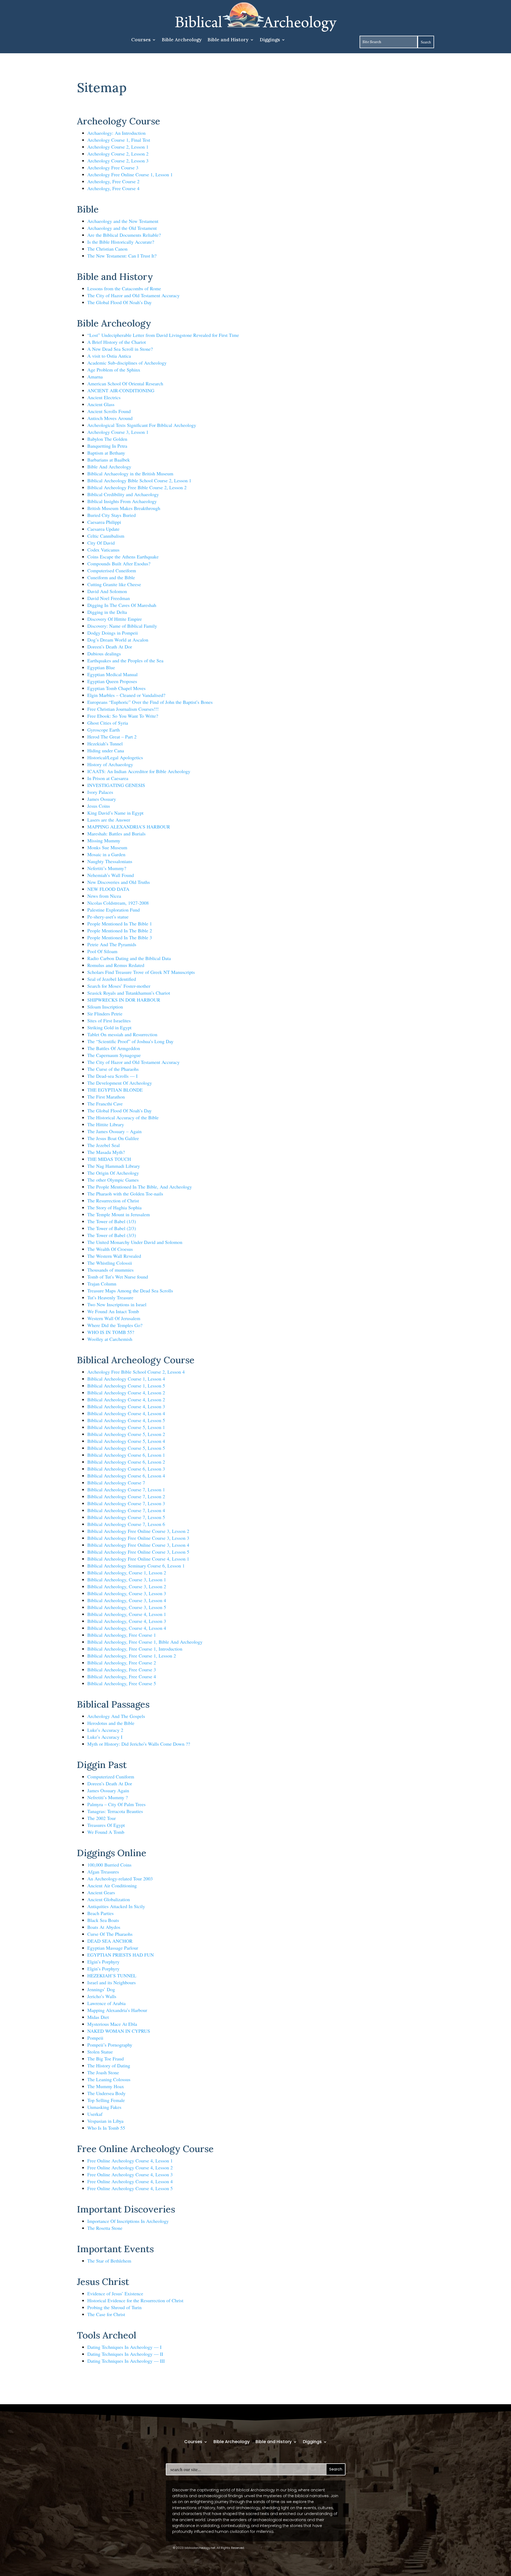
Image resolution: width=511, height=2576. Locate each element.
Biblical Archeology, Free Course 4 (122, 1676)
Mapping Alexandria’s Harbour (117, 2010)
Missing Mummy (104, 840)
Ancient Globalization (109, 1899)
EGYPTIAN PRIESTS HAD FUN (121, 1955)
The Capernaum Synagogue (114, 1055)
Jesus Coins (99, 806)
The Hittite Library (106, 1124)
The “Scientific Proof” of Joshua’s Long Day (130, 1041)
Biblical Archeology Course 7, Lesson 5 (126, 1517)
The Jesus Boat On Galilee (113, 1138)
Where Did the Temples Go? (115, 1325)
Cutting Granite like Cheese (114, 584)
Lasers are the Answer (109, 820)
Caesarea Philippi (104, 522)
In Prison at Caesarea (108, 778)
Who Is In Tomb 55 (106, 2128)
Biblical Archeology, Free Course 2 (122, 1663)
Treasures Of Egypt (106, 1825)
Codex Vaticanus (103, 550)
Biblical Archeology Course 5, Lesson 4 (126, 1441)
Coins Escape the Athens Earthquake (123, 557)
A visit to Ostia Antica (109, 356)
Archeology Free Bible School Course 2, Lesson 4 (136, 1372)
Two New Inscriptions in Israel (117, 1304)
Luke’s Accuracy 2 (105, 1730)
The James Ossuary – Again (114, 1131)
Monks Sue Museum (107, 847)
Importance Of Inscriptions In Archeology (128, 2221)
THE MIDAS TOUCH (109, 1159)
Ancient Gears (101, 1892)
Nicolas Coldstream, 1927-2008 (118, 903)
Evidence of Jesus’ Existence (115, 2293)
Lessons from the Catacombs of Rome (124, 288)
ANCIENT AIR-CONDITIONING (121, 390)
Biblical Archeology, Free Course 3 (122, 1669)
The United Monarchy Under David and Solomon (135, 1242)
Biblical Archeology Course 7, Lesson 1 (126, 1489)
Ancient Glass (101, 404)
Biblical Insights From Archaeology (122, 501)
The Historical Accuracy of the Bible (123, 1117)
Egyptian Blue (101, 667)
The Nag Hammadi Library (114, 1166)
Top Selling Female (106, 2100)
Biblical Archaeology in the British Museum (130, 473)
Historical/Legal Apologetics (115, 757)
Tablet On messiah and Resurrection (122, 1034)
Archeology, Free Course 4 (113, 188)
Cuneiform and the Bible (111, 577)
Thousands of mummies (110, 1270)
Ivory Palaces (100, 792)
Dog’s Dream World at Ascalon (118, 640)
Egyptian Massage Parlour (113, 1948)
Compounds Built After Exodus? (119, 564)
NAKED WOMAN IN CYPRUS (119, 2031)
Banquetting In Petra (107, 446)
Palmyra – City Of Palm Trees (116, 1804)
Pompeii (95, 2038)
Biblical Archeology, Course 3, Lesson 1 (127, 1579)
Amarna (95, 377)
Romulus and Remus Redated (116, 965)
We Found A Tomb (106, 1832)
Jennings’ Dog (101, 1989)
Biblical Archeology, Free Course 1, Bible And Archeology (145, 1642)
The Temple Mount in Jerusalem (119, 1214)
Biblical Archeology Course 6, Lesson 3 (126, 1469)
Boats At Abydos (104, 1927)
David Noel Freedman (109, 598)
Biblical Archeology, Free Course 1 (122, 1635)
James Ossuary (102, 799)
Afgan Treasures (103, 1872)
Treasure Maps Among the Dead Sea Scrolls (130, 1291)
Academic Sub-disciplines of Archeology (127, 363)
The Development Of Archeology (120, 1083)
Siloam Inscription (105, 1007)
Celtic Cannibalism (106, 536)
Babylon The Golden (107, 439)
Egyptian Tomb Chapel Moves (116, 688)
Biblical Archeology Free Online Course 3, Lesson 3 (138, 1538)
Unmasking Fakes (104, 2107)
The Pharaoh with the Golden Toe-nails (125, 1194)
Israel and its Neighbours (112, 1982)
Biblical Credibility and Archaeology (123, 494)
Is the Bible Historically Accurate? (121, 242)
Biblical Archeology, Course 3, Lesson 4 (127, 1600)
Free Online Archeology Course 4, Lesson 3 (130, 2174)
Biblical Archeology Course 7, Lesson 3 (126, 1503)
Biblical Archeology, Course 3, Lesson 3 (127, 1593)
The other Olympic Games (113, 1180)
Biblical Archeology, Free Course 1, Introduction (135, 1649)
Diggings (270, 40)
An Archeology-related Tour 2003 (120, 1879)
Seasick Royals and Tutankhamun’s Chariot (129, 993)
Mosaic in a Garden (106, 854)
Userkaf (95, 2114)
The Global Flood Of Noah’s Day (119, 302)
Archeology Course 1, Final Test (119, 140)
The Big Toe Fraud (106, 2059)
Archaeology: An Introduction (116, 133)
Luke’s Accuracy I (105, 1737)
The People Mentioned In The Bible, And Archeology (140, 1187)
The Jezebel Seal (104, 1145)
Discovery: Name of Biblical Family (122, 626)
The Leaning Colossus (109, 2079)
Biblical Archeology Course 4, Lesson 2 (126, 1393)
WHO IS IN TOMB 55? (111, 1332)
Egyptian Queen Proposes (112, 681)
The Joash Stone (103, 2072)
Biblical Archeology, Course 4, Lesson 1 (127, 1614)
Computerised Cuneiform (112, 570)
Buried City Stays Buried (112, 515)
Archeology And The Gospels (116, 1716)
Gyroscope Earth (104, 730)
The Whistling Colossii (110, 1263)
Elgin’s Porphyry (103, 1962)
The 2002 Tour (102, 1818)
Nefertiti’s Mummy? (107, 868)
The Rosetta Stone (105, 2228)
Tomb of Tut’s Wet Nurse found (118, 1277)
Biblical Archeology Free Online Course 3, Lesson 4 (138, 1545)
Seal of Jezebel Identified (112, 979)
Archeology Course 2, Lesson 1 (118, 147)
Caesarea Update (103, 529)
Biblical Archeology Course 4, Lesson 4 (126, 1413)
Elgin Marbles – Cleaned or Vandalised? (126, 695)
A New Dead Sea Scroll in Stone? (120, 349)
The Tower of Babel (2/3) (112, 1228)
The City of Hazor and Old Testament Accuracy (133, 295)
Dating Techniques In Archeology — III (126, 2361)
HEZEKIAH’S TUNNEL (112, 1975)
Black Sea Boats (103, 1920)
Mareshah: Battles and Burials (116, 834)
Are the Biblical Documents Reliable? (124, 235)
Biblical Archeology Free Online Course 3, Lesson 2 (138, 1531)
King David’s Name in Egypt (115, 813)
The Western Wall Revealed (114, 1256)
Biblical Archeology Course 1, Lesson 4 (126, 1379)
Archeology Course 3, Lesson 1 (118, 432)
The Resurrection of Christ (113, 1201)
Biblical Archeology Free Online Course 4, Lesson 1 (138, 1559)
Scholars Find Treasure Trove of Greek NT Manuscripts (141, 972)
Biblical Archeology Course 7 (116, 1483)
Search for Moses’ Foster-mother (119, 986)
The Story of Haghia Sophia (114, 1207)
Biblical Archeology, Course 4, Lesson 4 (127, 1628)
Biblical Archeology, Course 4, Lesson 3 (127, 1621)
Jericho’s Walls (102, 1996)
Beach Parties (100, 1913)
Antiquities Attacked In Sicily (116, 1906)
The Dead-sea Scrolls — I (112, 1076)
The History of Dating (109, 2065)
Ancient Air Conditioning (112, 1885)
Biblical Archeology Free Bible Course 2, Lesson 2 (137, 487)
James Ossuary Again (108, 1790)
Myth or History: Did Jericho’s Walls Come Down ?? (139, 1744)
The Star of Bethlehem (109, 2261)
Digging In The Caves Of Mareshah (122, 605)
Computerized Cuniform (111, 1777)
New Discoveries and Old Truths (119, 882)
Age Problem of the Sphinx (114, 370)
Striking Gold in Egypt (109, 1027)
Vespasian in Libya (105, 2121)
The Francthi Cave (105, 1104)
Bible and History (228, 40)
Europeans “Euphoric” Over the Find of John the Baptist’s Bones (150, 702)
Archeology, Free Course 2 (113, 181)
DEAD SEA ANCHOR (110, 1941)
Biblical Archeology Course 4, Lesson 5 (126, 1420)
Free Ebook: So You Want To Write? (123, 716)
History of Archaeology (110, 764)
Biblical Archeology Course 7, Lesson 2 (126, 1496)
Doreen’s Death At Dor (110, 647)
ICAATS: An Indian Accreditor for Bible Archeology (139, 771)
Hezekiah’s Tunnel (105, 744)
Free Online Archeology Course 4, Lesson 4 (130, 2181)
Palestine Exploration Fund (114, 910)
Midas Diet (98, 2017)
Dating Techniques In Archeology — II (125, 2354)
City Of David (101, 543)
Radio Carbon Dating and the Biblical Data (129, 958)
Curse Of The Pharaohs (110, 1934)
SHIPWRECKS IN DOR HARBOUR (124, 1000)
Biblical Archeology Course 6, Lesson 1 (126, 1455)
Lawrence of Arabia (106, 2003)
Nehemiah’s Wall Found (111, 875)
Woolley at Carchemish (110, 1339)
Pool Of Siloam (102, 951)
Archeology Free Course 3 (113, 168)
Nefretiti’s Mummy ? (108, 1797)
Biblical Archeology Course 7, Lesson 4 (126, 1510)
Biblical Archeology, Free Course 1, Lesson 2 (132, 1656)
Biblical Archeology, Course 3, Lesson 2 (127, 1586)
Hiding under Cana (106, 750)
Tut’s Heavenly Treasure (110, 1297)
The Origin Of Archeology (113, 1173)
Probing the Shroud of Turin (114, 2307)
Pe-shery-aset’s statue (108, 917)
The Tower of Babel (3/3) (112, 1235)
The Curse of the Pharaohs (113, 1069)
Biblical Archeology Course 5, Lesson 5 (126, 1448)
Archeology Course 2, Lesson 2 (118, 154)
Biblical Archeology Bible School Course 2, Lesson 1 (139, 480)
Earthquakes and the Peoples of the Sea (125, 660)
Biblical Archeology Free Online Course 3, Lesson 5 (138, 1552)
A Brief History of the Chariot (117, 342)
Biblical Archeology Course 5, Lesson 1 (126, 1427)
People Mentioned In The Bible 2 (120, 930)
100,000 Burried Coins (109, 1865)
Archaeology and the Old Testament (122, 228)
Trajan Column (102, 1284)
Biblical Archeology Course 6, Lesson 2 (126, 1462)
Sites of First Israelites (109, 1020)
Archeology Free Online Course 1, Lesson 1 (130, 174)
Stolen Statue (100, 2052)
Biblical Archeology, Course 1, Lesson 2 (127, 1573)
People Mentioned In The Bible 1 (120, 924)
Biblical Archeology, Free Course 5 (122, 1683)
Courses (141, 40)
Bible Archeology (182, 40)
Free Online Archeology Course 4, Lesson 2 (130, 2167)
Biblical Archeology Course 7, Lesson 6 (126, 1524)
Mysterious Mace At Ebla (112, 2024)
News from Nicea (104, 896)
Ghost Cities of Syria (108, 723)
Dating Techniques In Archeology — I (124, 2347)
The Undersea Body (106, 2093)
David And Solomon (107, 591)
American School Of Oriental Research (125, 383)
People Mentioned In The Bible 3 (120, 937)
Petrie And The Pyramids (112, 944)
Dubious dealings (104, 654)
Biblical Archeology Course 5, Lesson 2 (126, 1434)
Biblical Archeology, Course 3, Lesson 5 (127, 1607)
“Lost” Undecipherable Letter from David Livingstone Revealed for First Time (163, 335)
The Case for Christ (106, 2314)
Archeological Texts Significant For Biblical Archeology (142, 425)
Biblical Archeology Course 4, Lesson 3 (126, 1406)
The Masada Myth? (106, 1152)
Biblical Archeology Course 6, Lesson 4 (126, 1476)
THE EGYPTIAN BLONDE (115, 1090)
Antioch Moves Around (110, 418)
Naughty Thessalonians (110, 861)
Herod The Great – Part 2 (112, 737)
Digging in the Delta (107, 612)
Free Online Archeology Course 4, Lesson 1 (130, 2161)
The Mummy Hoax (106, 2086)
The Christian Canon (107, 249)
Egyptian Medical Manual (112, 674)
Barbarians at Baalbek (109, 460)
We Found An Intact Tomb (113, 1311)
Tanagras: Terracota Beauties (115, 1811)
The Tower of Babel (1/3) (112, 1221)
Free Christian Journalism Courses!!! (123, 709)
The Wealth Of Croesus (110, 1249)
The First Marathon (106, 1097)
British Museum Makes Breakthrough (124, 508)
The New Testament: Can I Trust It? (122, 256)
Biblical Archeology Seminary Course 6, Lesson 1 (136, 1566)
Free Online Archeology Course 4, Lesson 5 (130, 2188)
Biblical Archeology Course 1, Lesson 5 (126, 1386)
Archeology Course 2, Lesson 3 (118, 161)
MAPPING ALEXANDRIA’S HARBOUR (129, 827)
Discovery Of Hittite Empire (115, 619)
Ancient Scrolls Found (109, 411)
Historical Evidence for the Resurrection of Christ (135, 2300)
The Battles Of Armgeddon (114, 1048)
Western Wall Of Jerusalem (114, 1318)
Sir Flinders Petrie (105, 1014)
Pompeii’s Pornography (110, 2045)
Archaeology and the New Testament (123, 221)
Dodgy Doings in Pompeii (113, 633)
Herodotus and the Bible (111, 1723)
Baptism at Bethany (106, 453)
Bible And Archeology (109, 467)
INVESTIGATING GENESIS (116, 785)
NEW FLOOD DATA (108, 889)
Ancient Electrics (104, 397)
